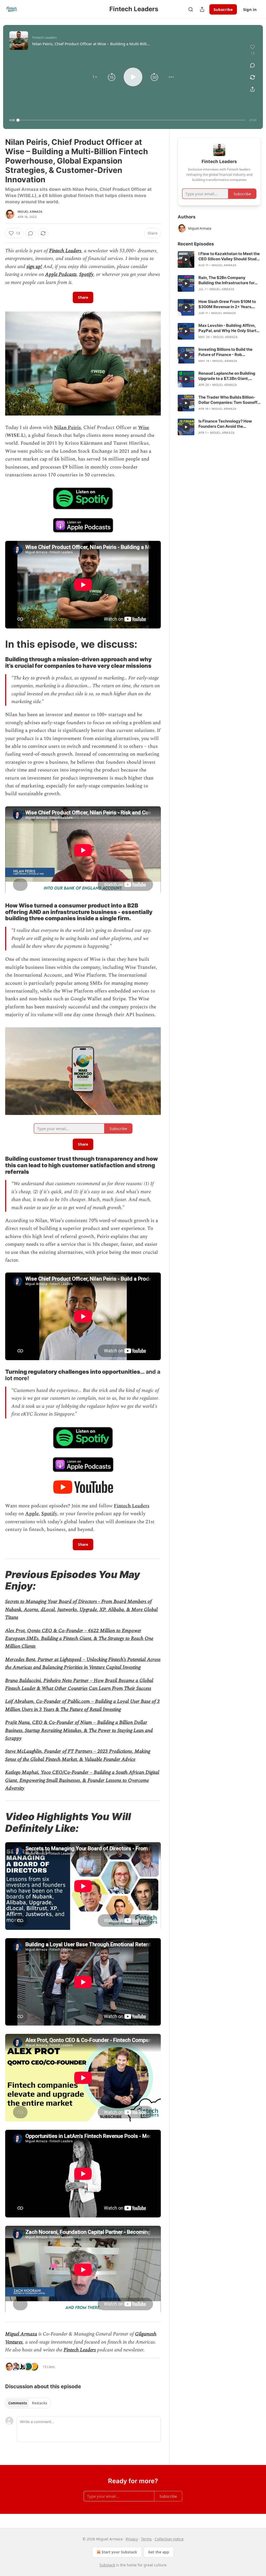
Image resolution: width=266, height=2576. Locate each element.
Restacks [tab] (39, 2403)
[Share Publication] (202, 9)
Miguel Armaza (30, 212)
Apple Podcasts (61, 274)
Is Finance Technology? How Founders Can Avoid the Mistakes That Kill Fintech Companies (225, 424)
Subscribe (223, 9)
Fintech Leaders (65, 251)
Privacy (132, 2539)
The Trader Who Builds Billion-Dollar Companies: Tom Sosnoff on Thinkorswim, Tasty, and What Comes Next (228, 400)
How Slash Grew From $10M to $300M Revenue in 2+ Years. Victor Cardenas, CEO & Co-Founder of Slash (227, 304)
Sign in (250, 9)
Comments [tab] (18, 2403)
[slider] (132, 120)
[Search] (191, 9)
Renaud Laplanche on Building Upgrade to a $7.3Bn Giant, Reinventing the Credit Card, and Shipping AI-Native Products (229, 376)
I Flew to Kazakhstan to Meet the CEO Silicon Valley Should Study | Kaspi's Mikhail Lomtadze (229, 256)
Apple (32, 1514)
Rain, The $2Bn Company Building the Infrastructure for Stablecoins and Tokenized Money (227, 280)
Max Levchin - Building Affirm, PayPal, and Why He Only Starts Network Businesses (228, 328)
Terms (146, 2539)
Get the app (159, 2552)
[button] (95, 77)
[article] (219, 259)
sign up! (34, 267)
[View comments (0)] (252, 65)
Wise (144, 428)
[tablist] (28, 2403)
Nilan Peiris (67, 428)
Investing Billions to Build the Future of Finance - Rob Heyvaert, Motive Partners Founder (225, 352)
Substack (107, 2565)
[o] (186, 259)
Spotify (86, 274)
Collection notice (169, 2539)
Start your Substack (119, 2552)
